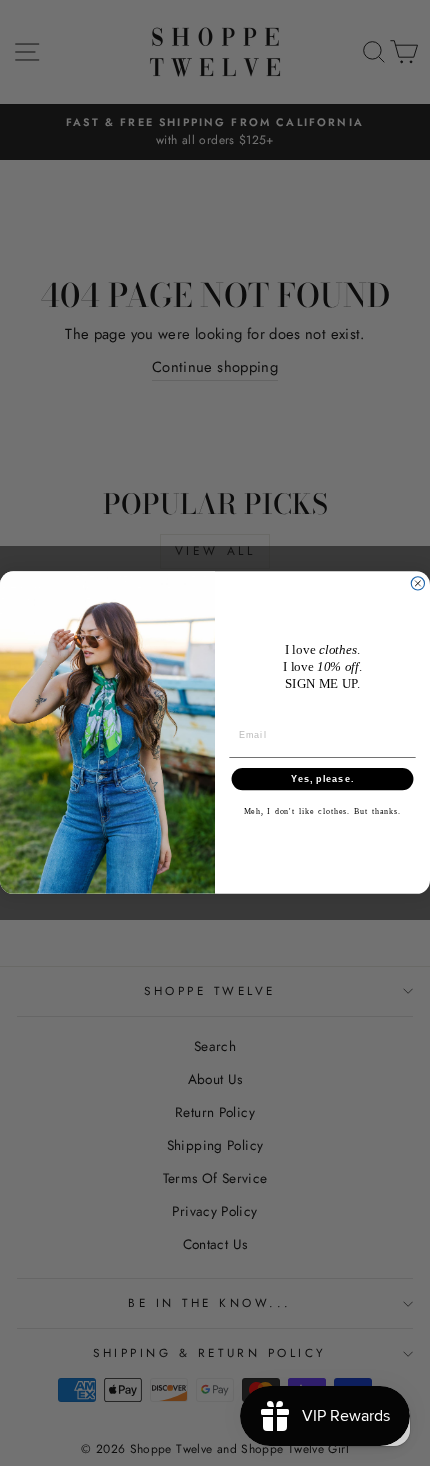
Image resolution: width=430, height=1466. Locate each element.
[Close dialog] (417, 583)
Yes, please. (322, 779)
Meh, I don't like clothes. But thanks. (323, 812)
